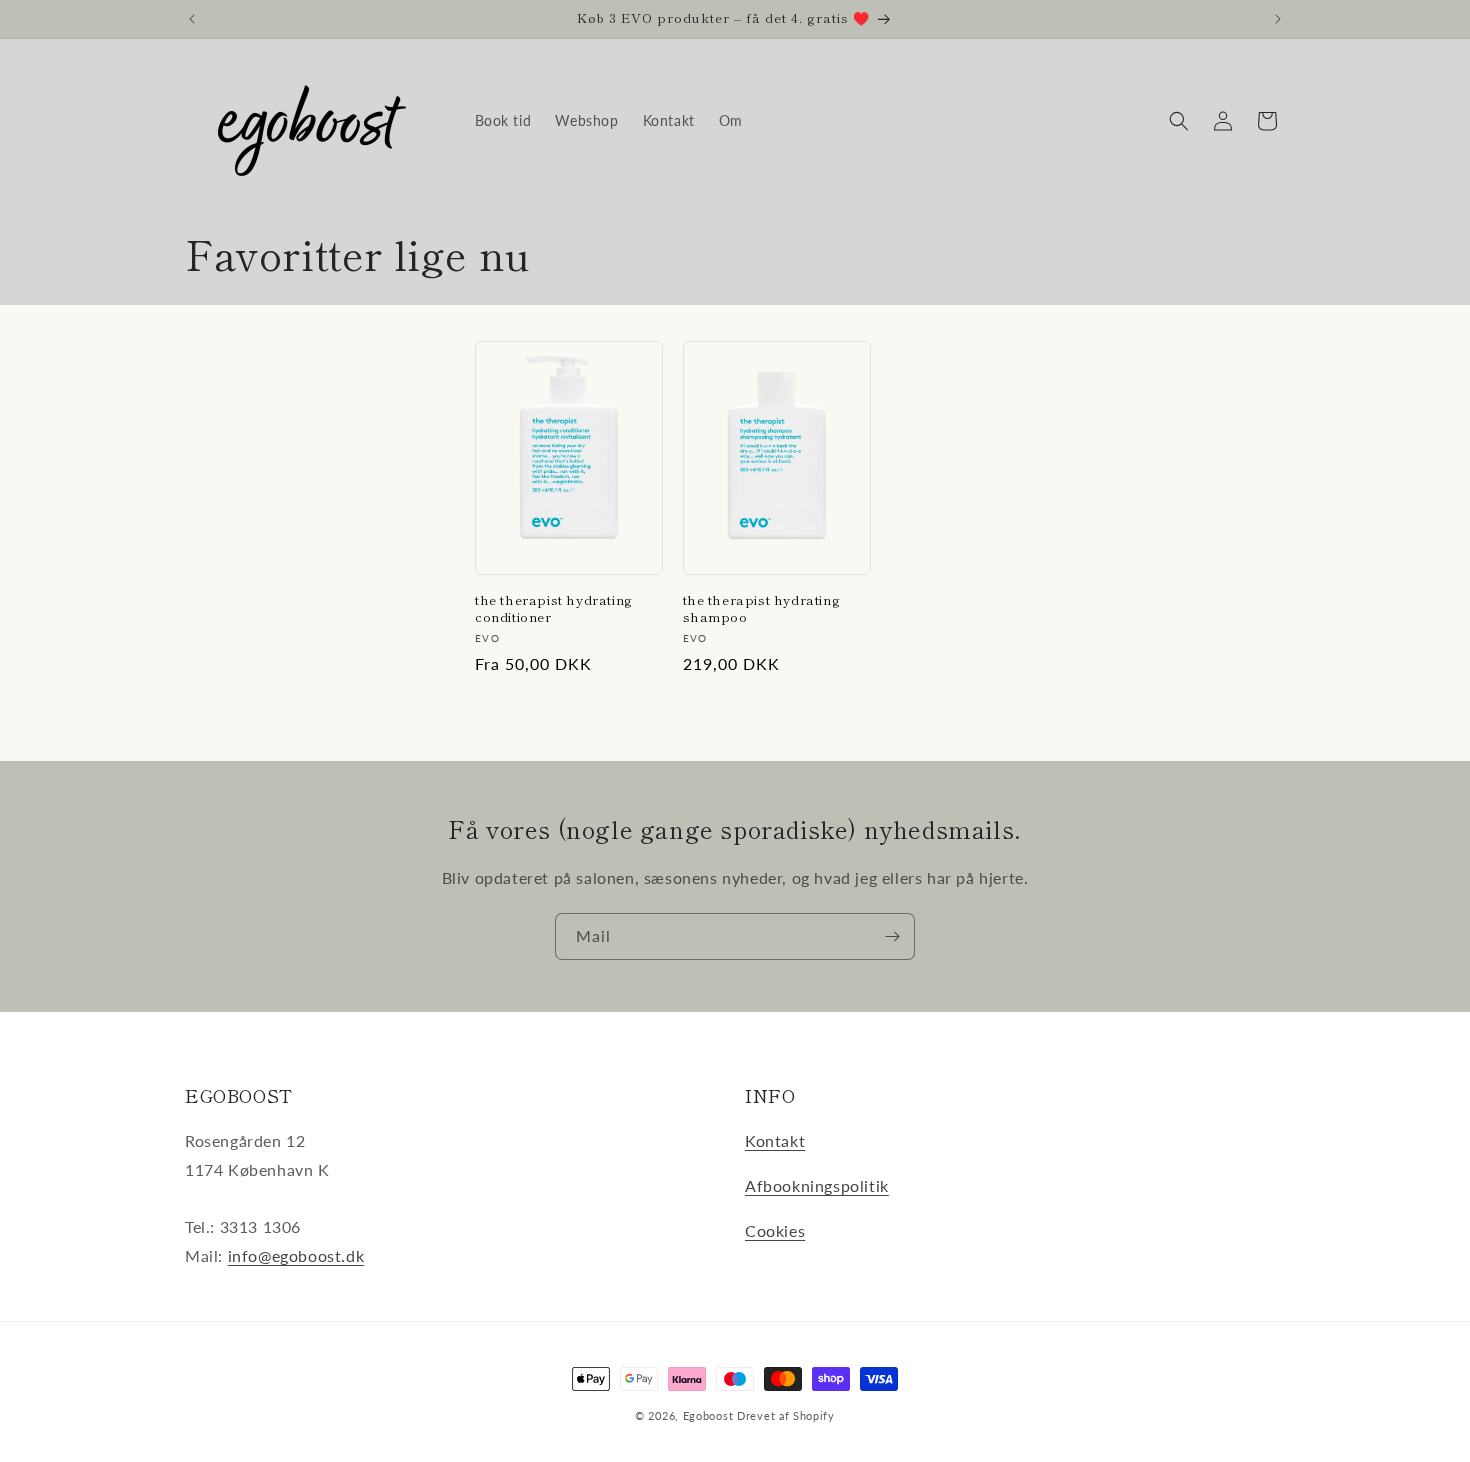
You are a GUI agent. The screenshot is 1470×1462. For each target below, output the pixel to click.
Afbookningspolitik (817, 1185)
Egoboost (708, 1415)
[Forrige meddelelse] (192, 19)
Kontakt (775, 1140)
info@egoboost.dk (296, 1255)
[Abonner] (892, 936)
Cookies (775, 1230)
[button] (1179, 121)
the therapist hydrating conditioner (554, 609)
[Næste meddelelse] (1278, 19)
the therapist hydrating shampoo (762, 609)
